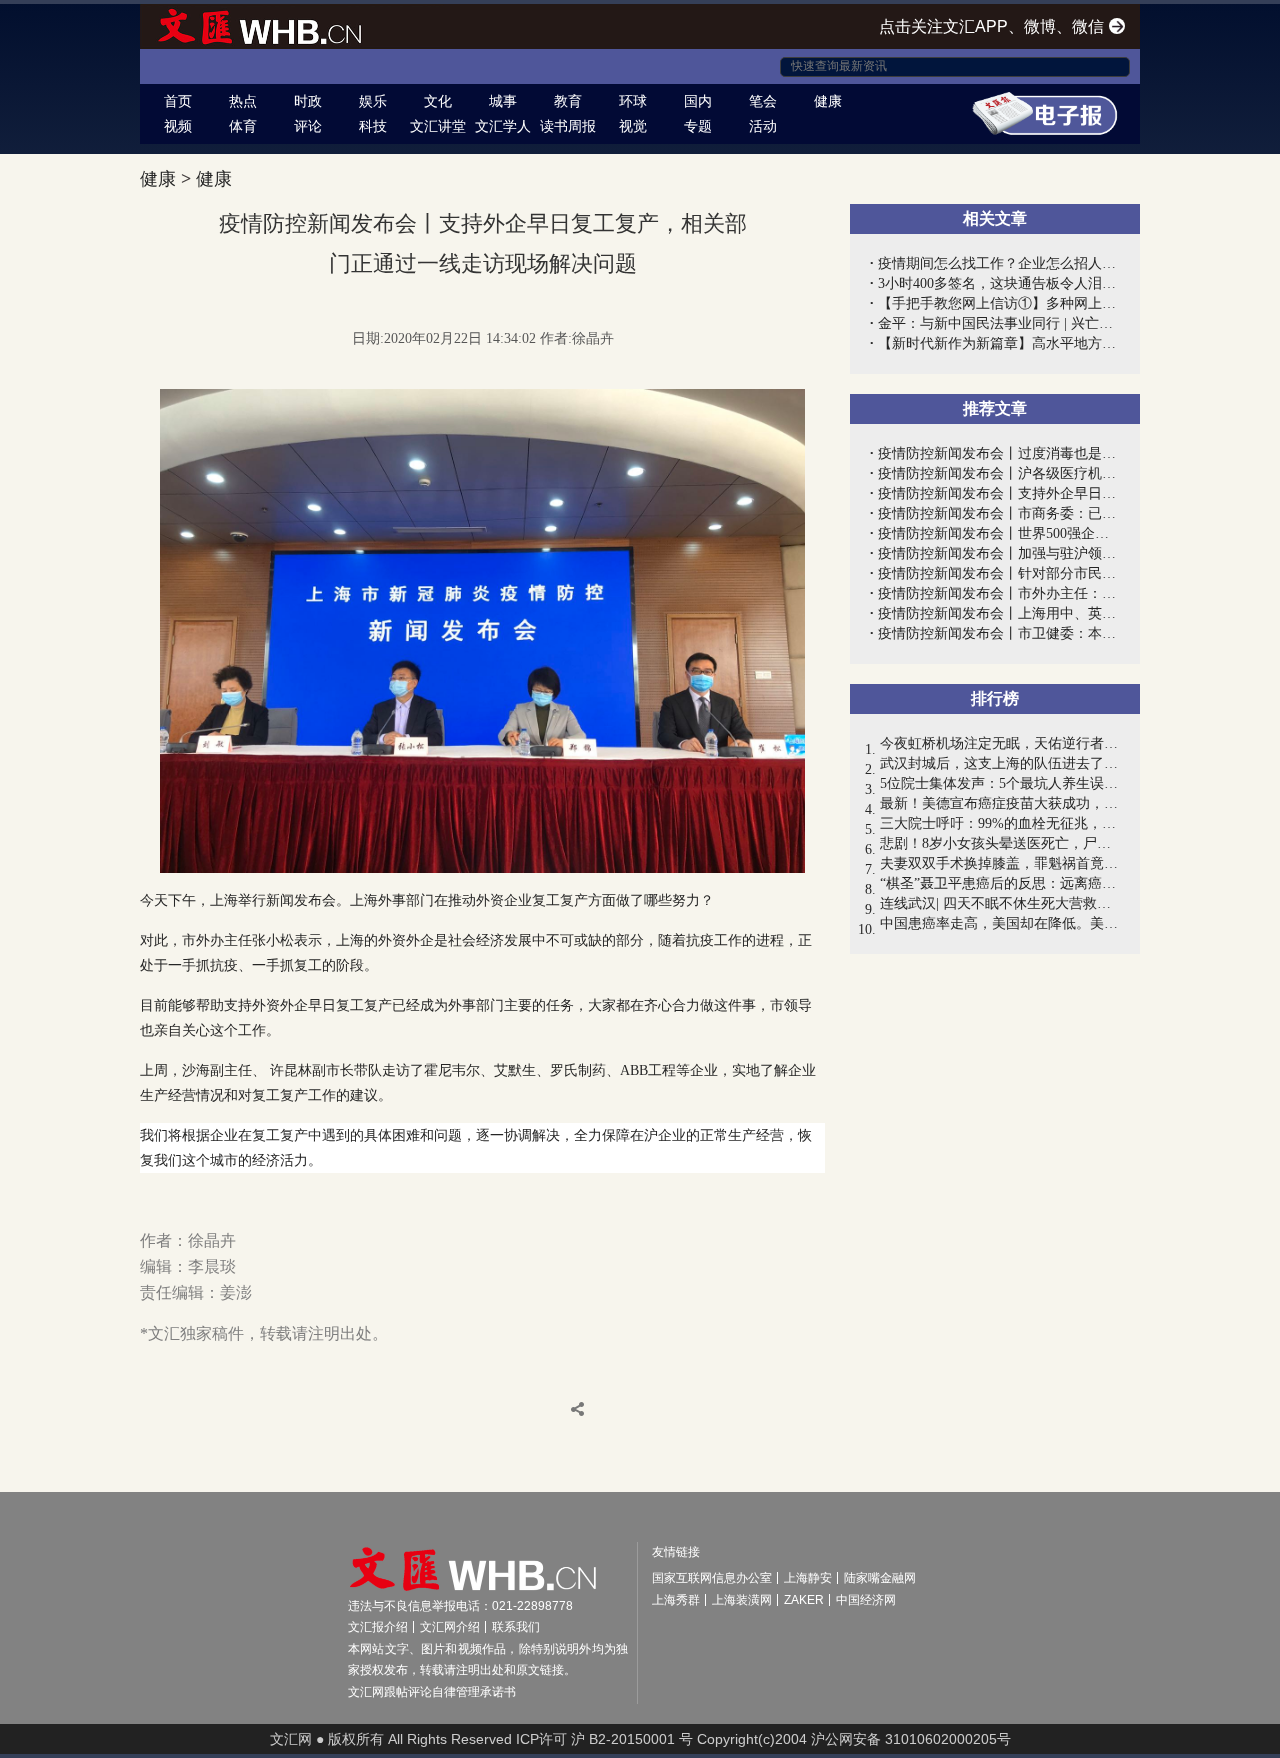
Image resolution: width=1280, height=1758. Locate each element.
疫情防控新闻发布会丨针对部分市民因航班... (999, 573)
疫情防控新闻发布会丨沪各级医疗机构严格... (999, 473)
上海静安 (808, 1578)
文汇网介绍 (450, 1627)
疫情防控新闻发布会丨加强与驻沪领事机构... (999, 553)
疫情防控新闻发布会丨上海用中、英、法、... (999, 613)
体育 (243, 126)
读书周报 (568, 126)
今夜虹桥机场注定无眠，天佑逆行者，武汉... (1000, 743)
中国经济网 (866, 1600)
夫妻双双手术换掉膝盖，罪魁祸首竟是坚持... (1000, 863)
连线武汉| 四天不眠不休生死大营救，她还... (1000, 903)
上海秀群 (676, 1600)
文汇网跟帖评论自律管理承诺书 (432, 1692)
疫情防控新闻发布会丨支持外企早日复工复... (999, 493)
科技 (373, 126)
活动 (763, 126)
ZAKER (804, 1600)
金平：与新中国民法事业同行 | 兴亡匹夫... (999, 323)
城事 (503, 101)
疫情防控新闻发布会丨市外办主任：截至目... (999, 593)
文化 (438, 101)
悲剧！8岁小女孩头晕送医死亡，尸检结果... (1000, 843)
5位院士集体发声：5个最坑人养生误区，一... (1000, 783)
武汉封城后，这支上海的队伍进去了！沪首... (1000, 763)
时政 (308, 101)
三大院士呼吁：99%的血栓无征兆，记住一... (1000, 823)
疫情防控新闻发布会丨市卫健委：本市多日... (999, 633)
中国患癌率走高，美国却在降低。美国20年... (1000, 923)
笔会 (763, 101)
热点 (243, 101)
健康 (828, 101)
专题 (698, 126)
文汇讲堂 (438, 126)
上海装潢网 (742, 1600)
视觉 (633, 126)
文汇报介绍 (378, 1627)
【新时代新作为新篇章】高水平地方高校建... (999, 343)
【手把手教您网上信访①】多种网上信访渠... (999, 303)
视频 (178, 126)
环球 (633, 101)
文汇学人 (503, 126)
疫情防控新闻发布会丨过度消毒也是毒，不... (999, 453)
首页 (178, 101)
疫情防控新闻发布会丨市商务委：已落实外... (999, 513)
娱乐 (373, 101)
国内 (698, 101)
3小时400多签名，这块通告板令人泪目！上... (999, 283)
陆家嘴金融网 (880, 1578)
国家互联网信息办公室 (712, 1578)
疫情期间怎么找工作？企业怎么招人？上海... (999, 263)
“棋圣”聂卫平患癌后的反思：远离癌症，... (1000, 883)
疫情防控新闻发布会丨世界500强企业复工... (999, 533)
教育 (568, 101)
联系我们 (516, 1627)
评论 (308, 126)
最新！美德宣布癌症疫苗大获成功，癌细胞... (1000, 803)
